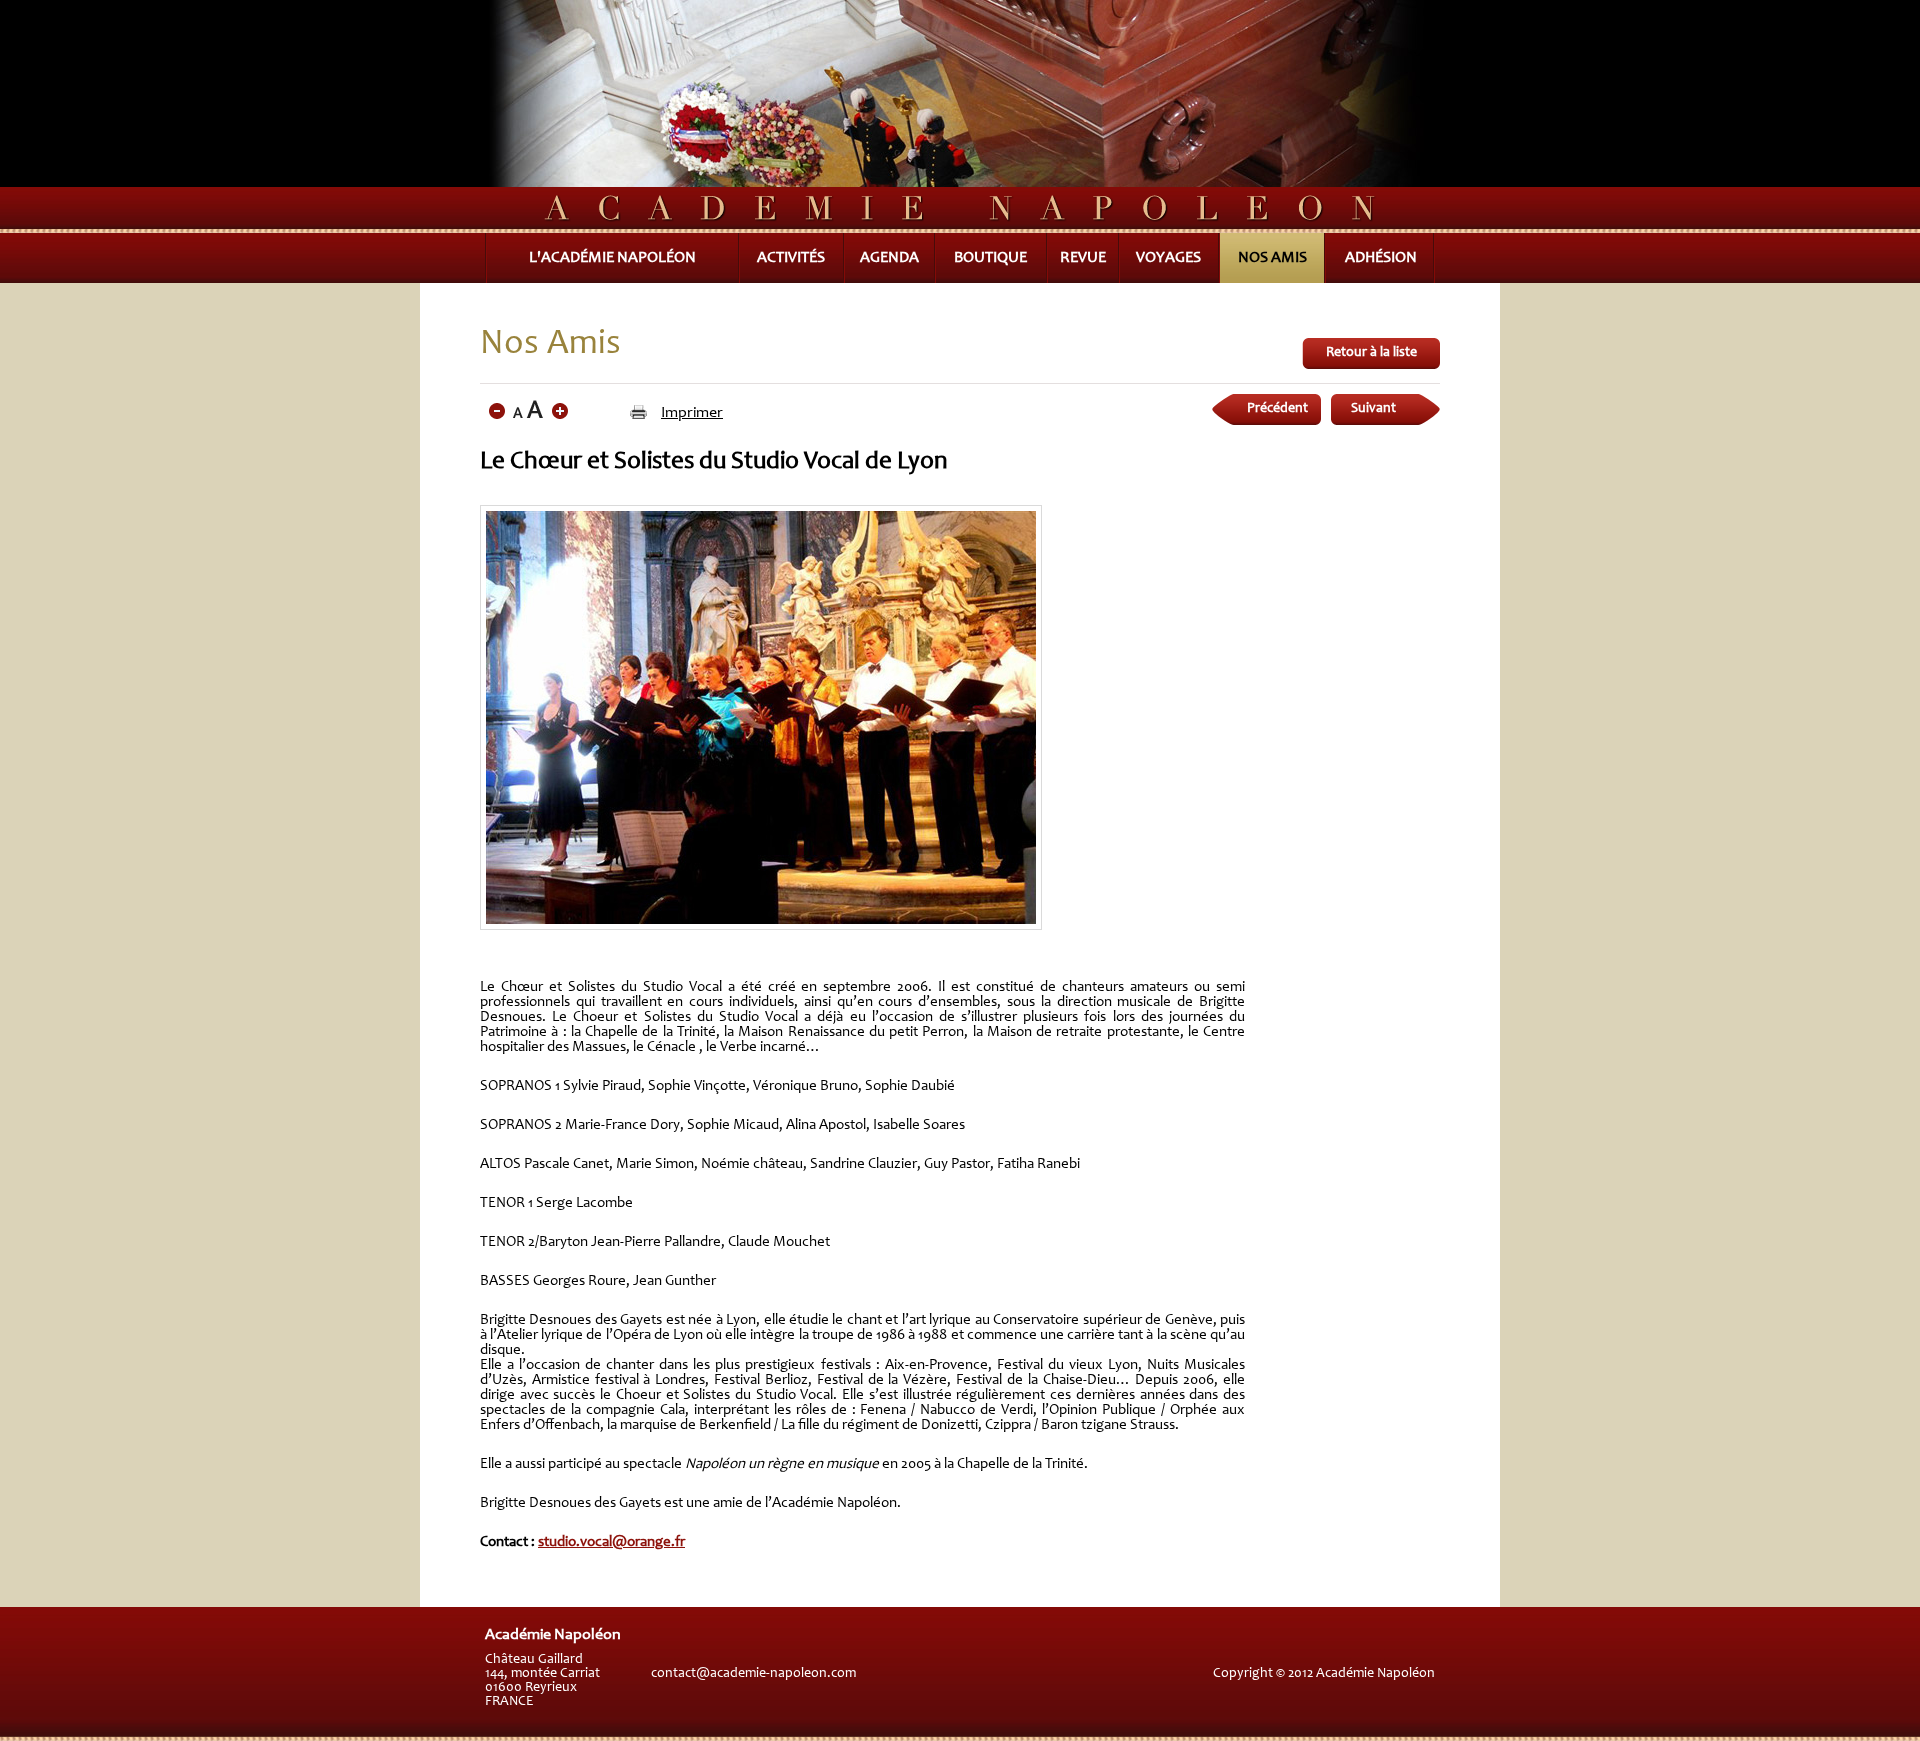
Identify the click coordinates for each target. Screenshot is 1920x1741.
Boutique (990, 258)
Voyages (1168, 258)
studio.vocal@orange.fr (611, 1542)
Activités (791, 258)
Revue (1083, 258)
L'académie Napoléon (612, 258)
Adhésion (1381, 258)
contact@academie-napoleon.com (753, 1674)
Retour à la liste (1371, 353)
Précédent (1277, 409)
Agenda (889, 258)
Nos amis (1272, 258)
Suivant (1373, 409)
